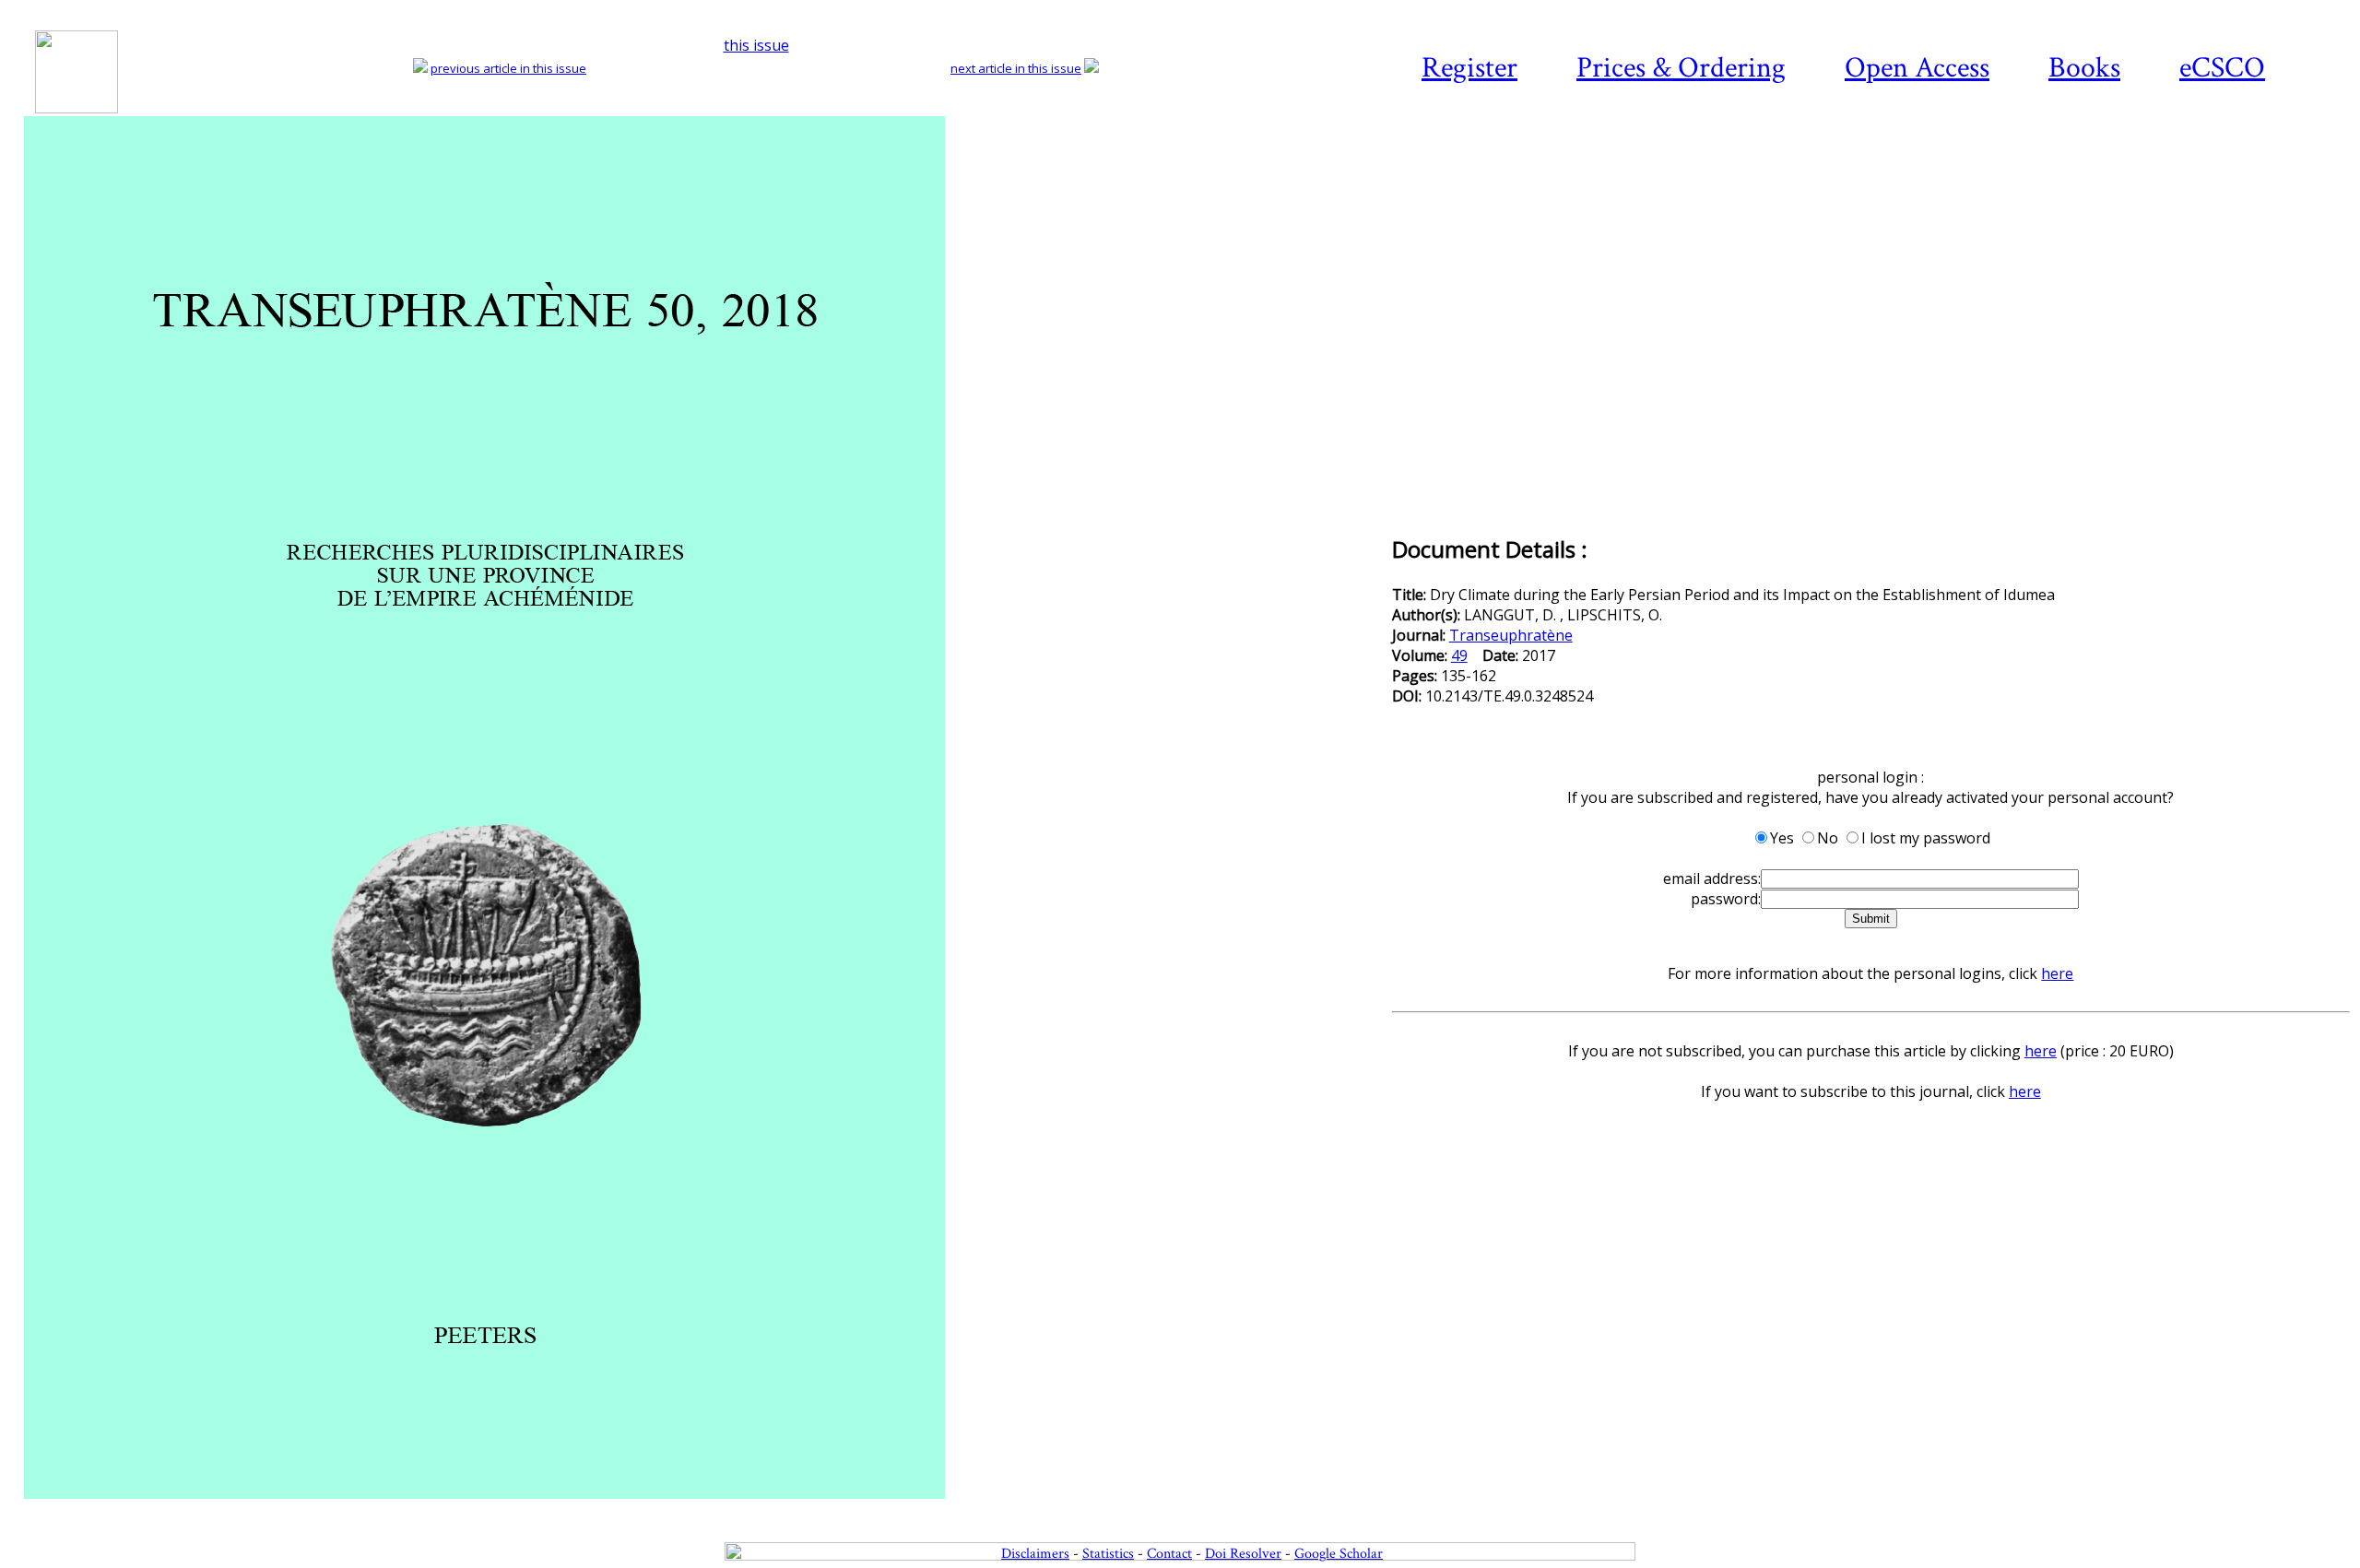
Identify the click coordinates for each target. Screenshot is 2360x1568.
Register (1469, 68)
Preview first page (706, 1509)
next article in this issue (1016, 68)
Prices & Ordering (1681, 68)
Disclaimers (1035, 1554)
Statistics (1108, 1554)
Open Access (1917, 68)
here (2057, 973)
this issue (756, 45)
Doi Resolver (1243, 1554)
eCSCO (2222, 68)
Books (2084, 68)
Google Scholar (1339, 1554)
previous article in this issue (508, 68)
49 (1459, 655)
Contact (1169, 1554)
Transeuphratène (1511, 635)
